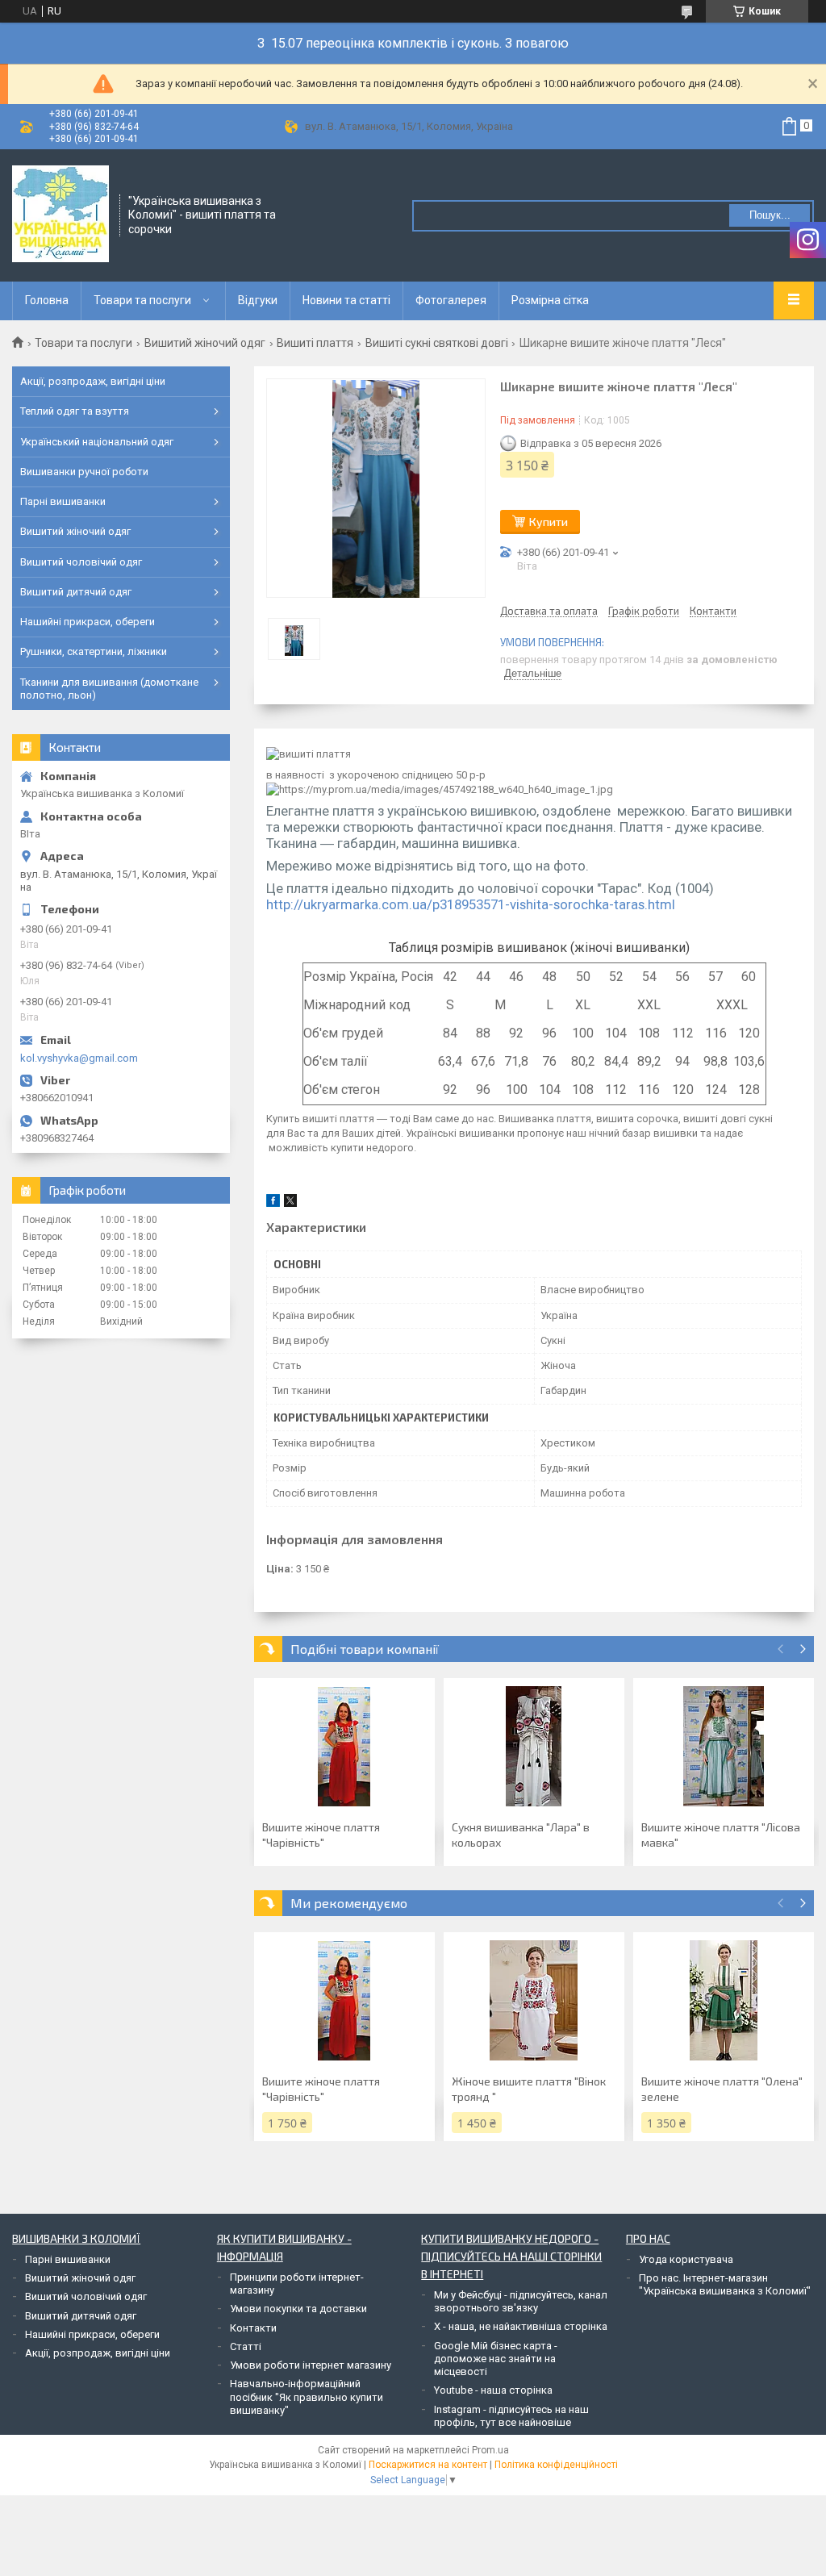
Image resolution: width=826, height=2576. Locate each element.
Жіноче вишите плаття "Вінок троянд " (529, 2089)
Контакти (253, 2328)
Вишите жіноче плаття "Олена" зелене (722, 2089)
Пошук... (770, 215)
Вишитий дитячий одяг (76, 592)
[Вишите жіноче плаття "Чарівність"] (344, 1747)
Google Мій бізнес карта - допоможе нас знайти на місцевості (496, 2359)
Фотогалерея (451, 300)
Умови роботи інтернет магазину (311, 2365)
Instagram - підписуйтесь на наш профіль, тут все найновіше (511, 2416)
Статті (246, 2346)
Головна (47, 300)
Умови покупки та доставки (298, 2309)
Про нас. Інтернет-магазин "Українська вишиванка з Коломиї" (725, 2284)
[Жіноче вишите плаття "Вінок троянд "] (534, 2001)
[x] (290, 1203)
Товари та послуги (142, 300)
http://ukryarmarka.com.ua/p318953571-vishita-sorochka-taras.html (471, 904)
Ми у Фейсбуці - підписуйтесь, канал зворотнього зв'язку (521, 2301)
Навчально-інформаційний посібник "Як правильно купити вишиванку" (307, 2397)
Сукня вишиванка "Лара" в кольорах (521, 1835)
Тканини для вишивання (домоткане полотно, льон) (109, 689)
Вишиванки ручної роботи (84, 472)
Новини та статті (346, 300)
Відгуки (258, 300)
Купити (549, 522)
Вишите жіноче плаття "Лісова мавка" (721, 1835)
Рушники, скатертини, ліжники (94, 651)
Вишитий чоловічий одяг (81, 562)
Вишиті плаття (315, 343)
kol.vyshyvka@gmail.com (79, 1058)
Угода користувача (686, 2259)
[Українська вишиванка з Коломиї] (60, 214)
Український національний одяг (97, 442)
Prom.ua (490, 2450)
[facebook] (273, 1203)
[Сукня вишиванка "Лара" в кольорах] (534, 1747)
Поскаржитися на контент (428, 2465)
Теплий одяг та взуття (75, 411)
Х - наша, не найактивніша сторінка (521, 2326)
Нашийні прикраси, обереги (88, 622)
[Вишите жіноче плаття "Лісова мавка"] (724, 1747)
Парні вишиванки (63, 501)
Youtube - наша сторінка (493, 2390)
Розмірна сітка (550, 300)
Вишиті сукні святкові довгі (437, 343)
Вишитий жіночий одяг (205, 343)
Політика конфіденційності (556, 2465)
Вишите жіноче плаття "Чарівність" (321, 1835)
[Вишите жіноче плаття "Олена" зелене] (724, 2001)
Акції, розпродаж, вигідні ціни (93, 381)
